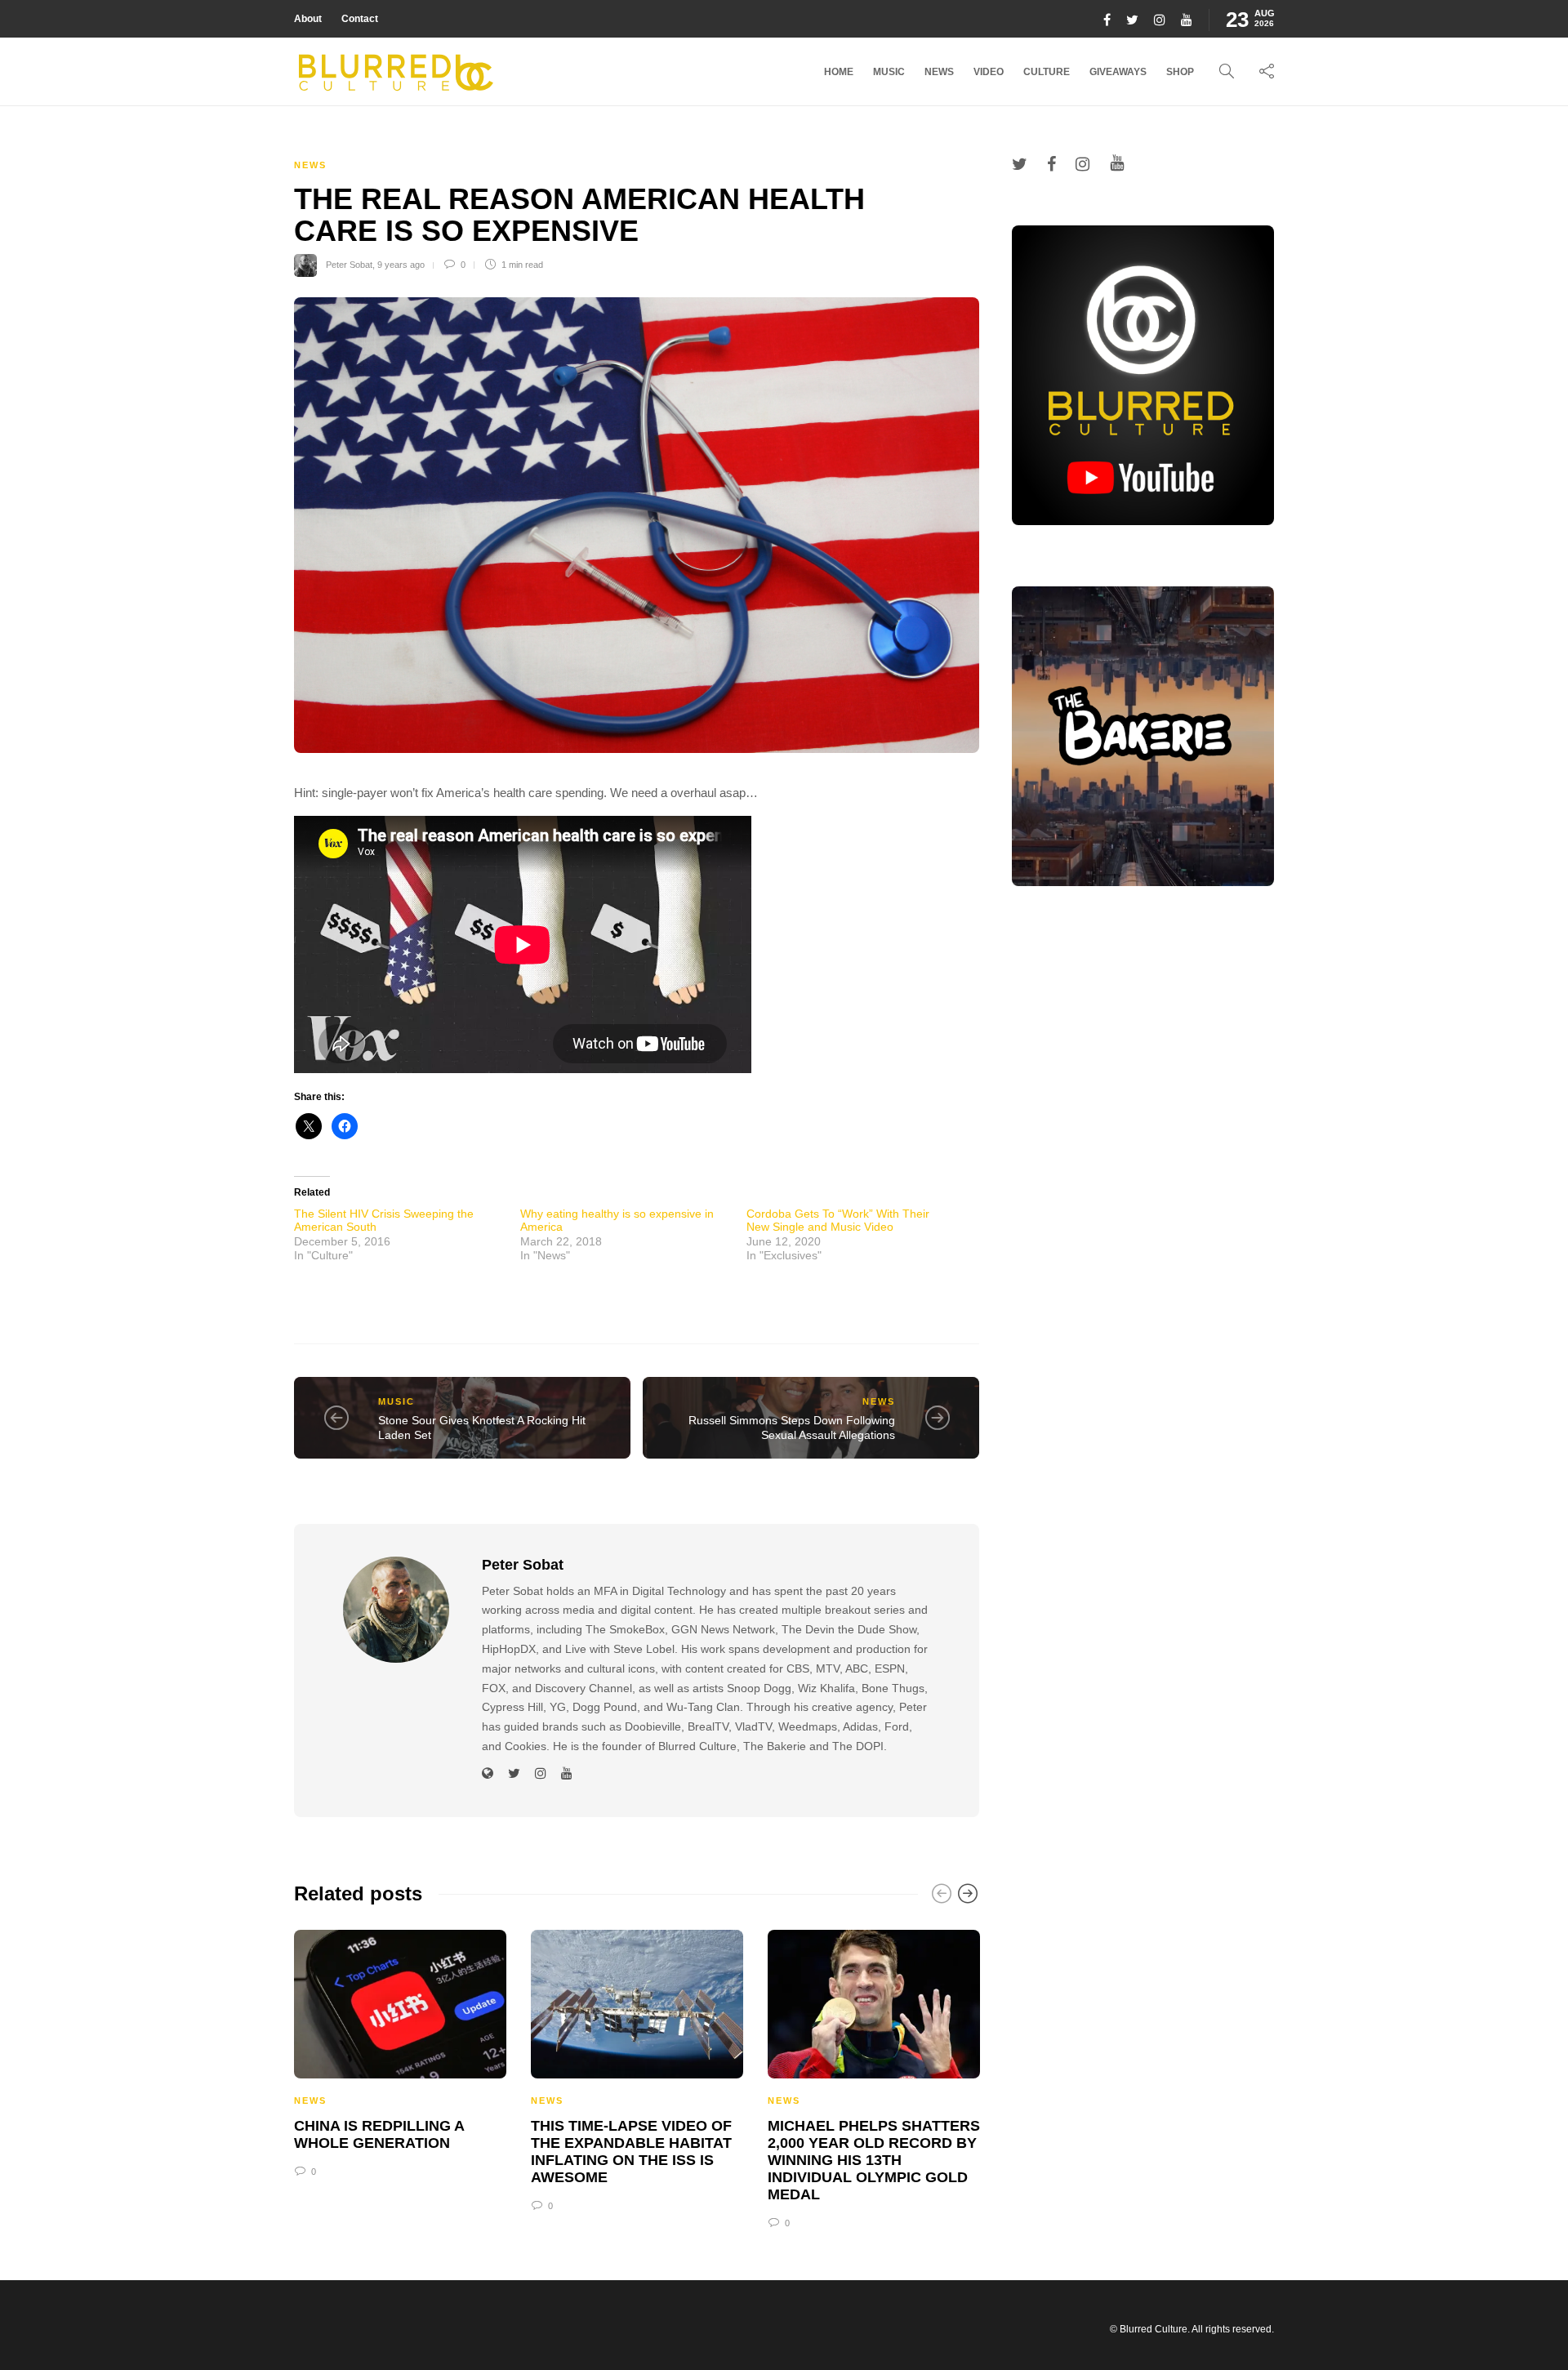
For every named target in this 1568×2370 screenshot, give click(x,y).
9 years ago (401, 265)
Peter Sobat (349, 265)
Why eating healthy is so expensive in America (617, 1220)
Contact (360, 19)
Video (989, 72)
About (308, 19)
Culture (1047, 72)
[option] (400, 2051)
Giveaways (1118, 72)
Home (839, 72)
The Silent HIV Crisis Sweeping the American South (384, 1220)
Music (889, 72)
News (939, 72)
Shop (1180, 72)
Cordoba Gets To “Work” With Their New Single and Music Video (838, 1220)
